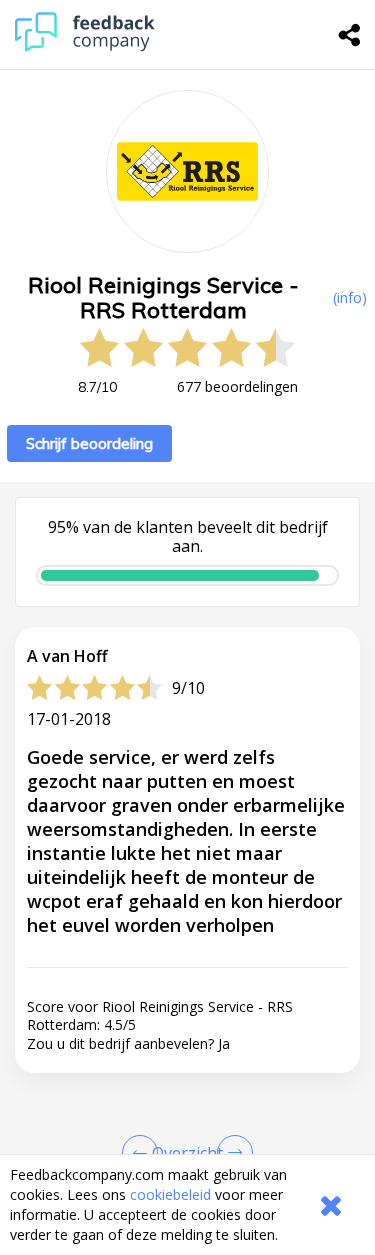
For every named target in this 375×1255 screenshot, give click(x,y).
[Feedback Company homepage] (85, 46)
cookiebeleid (170, 1194)
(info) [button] (350, 297)
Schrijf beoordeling (89, 443)
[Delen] (350, 35)
